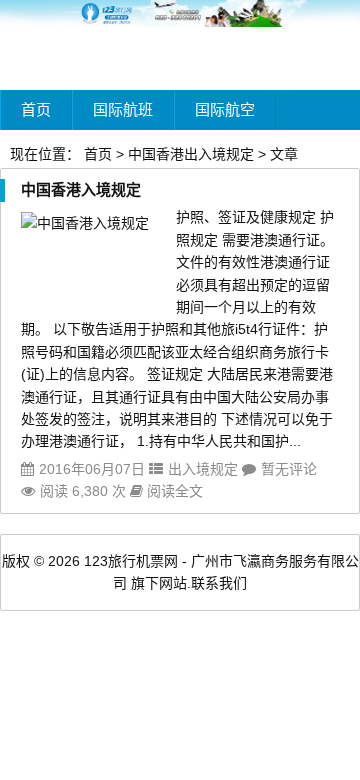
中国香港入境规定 (81, 189)
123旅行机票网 (131, 561)
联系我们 (219, 583)
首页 (36, 109)
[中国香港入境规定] (85, 223)
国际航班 (123, 109)
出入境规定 (203, 469)
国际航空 (225, 109)
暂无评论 (289, 469)
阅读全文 (173, 491)
